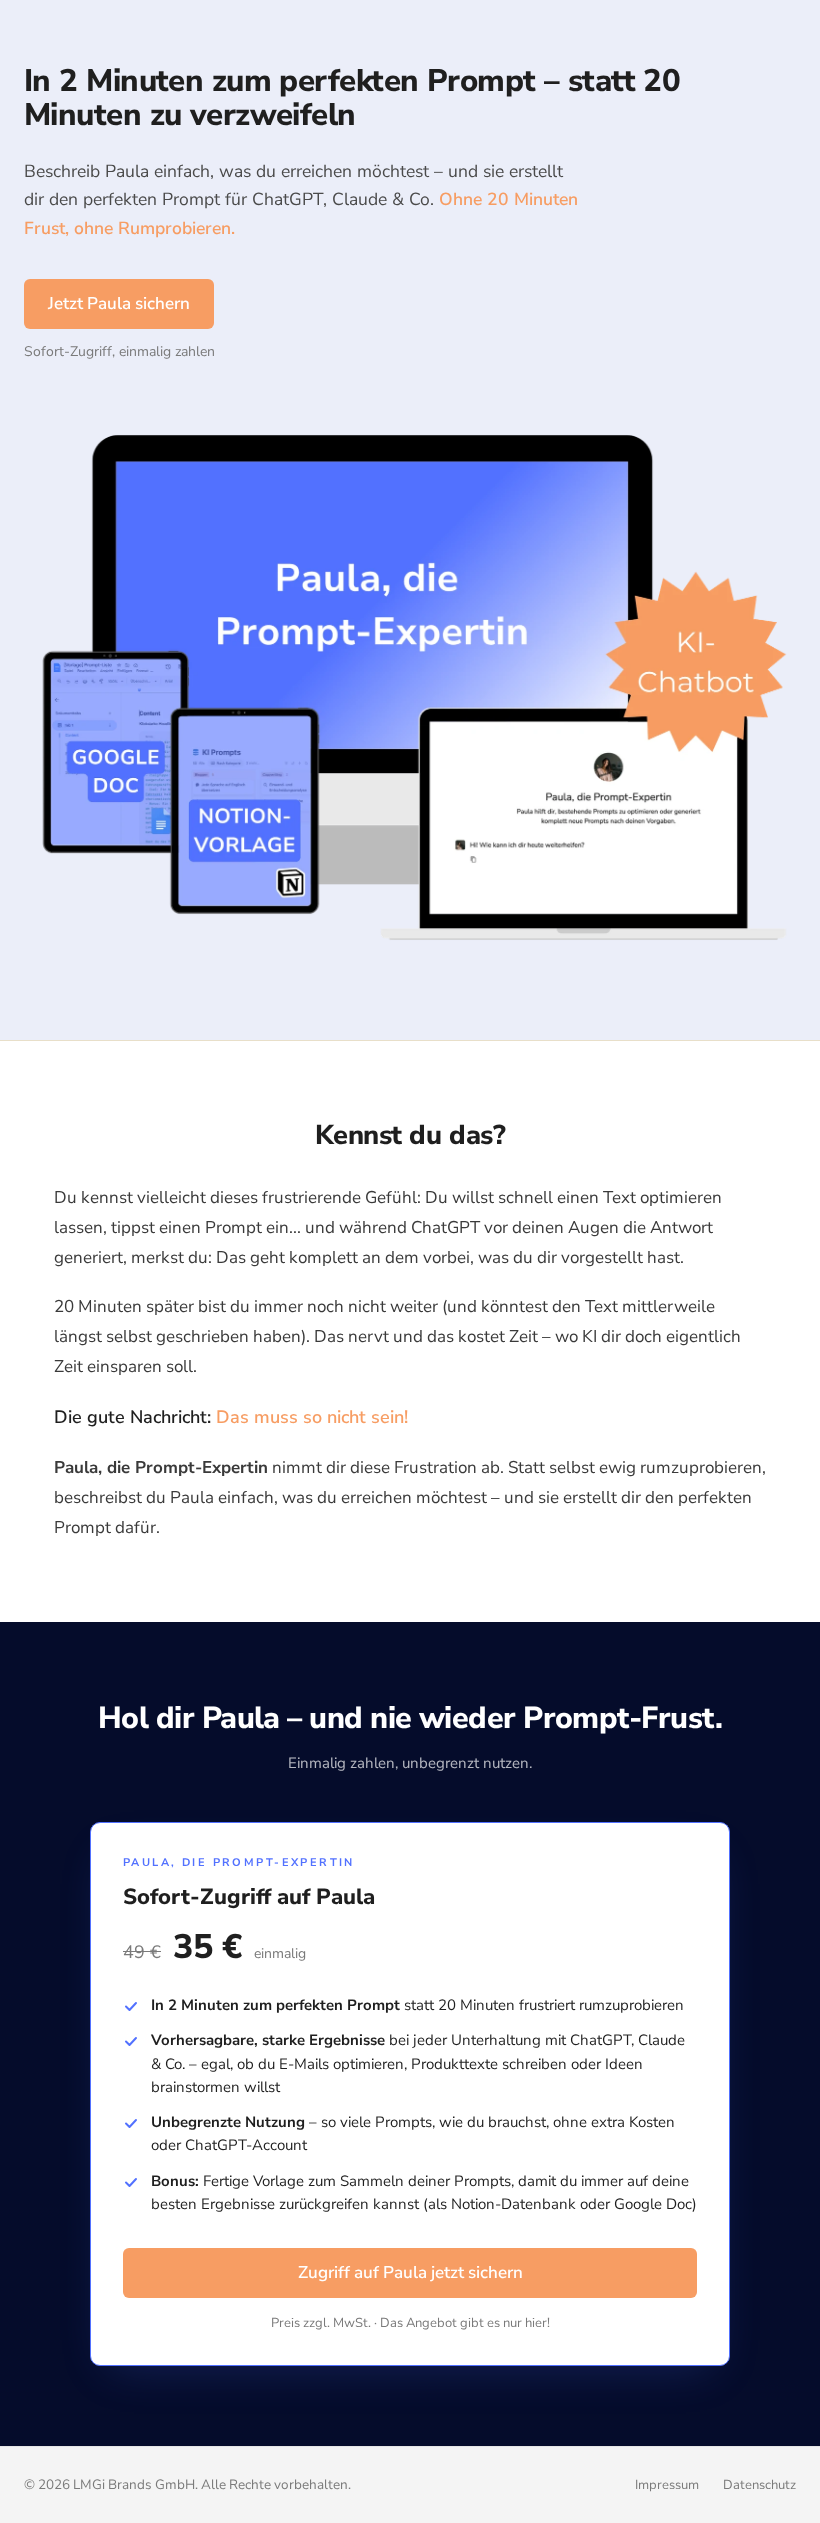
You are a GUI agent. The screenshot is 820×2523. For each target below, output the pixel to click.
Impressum (667, 2485)
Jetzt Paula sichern (119, 303)
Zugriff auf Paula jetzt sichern (410, 2272)
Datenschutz (759, 2485)
